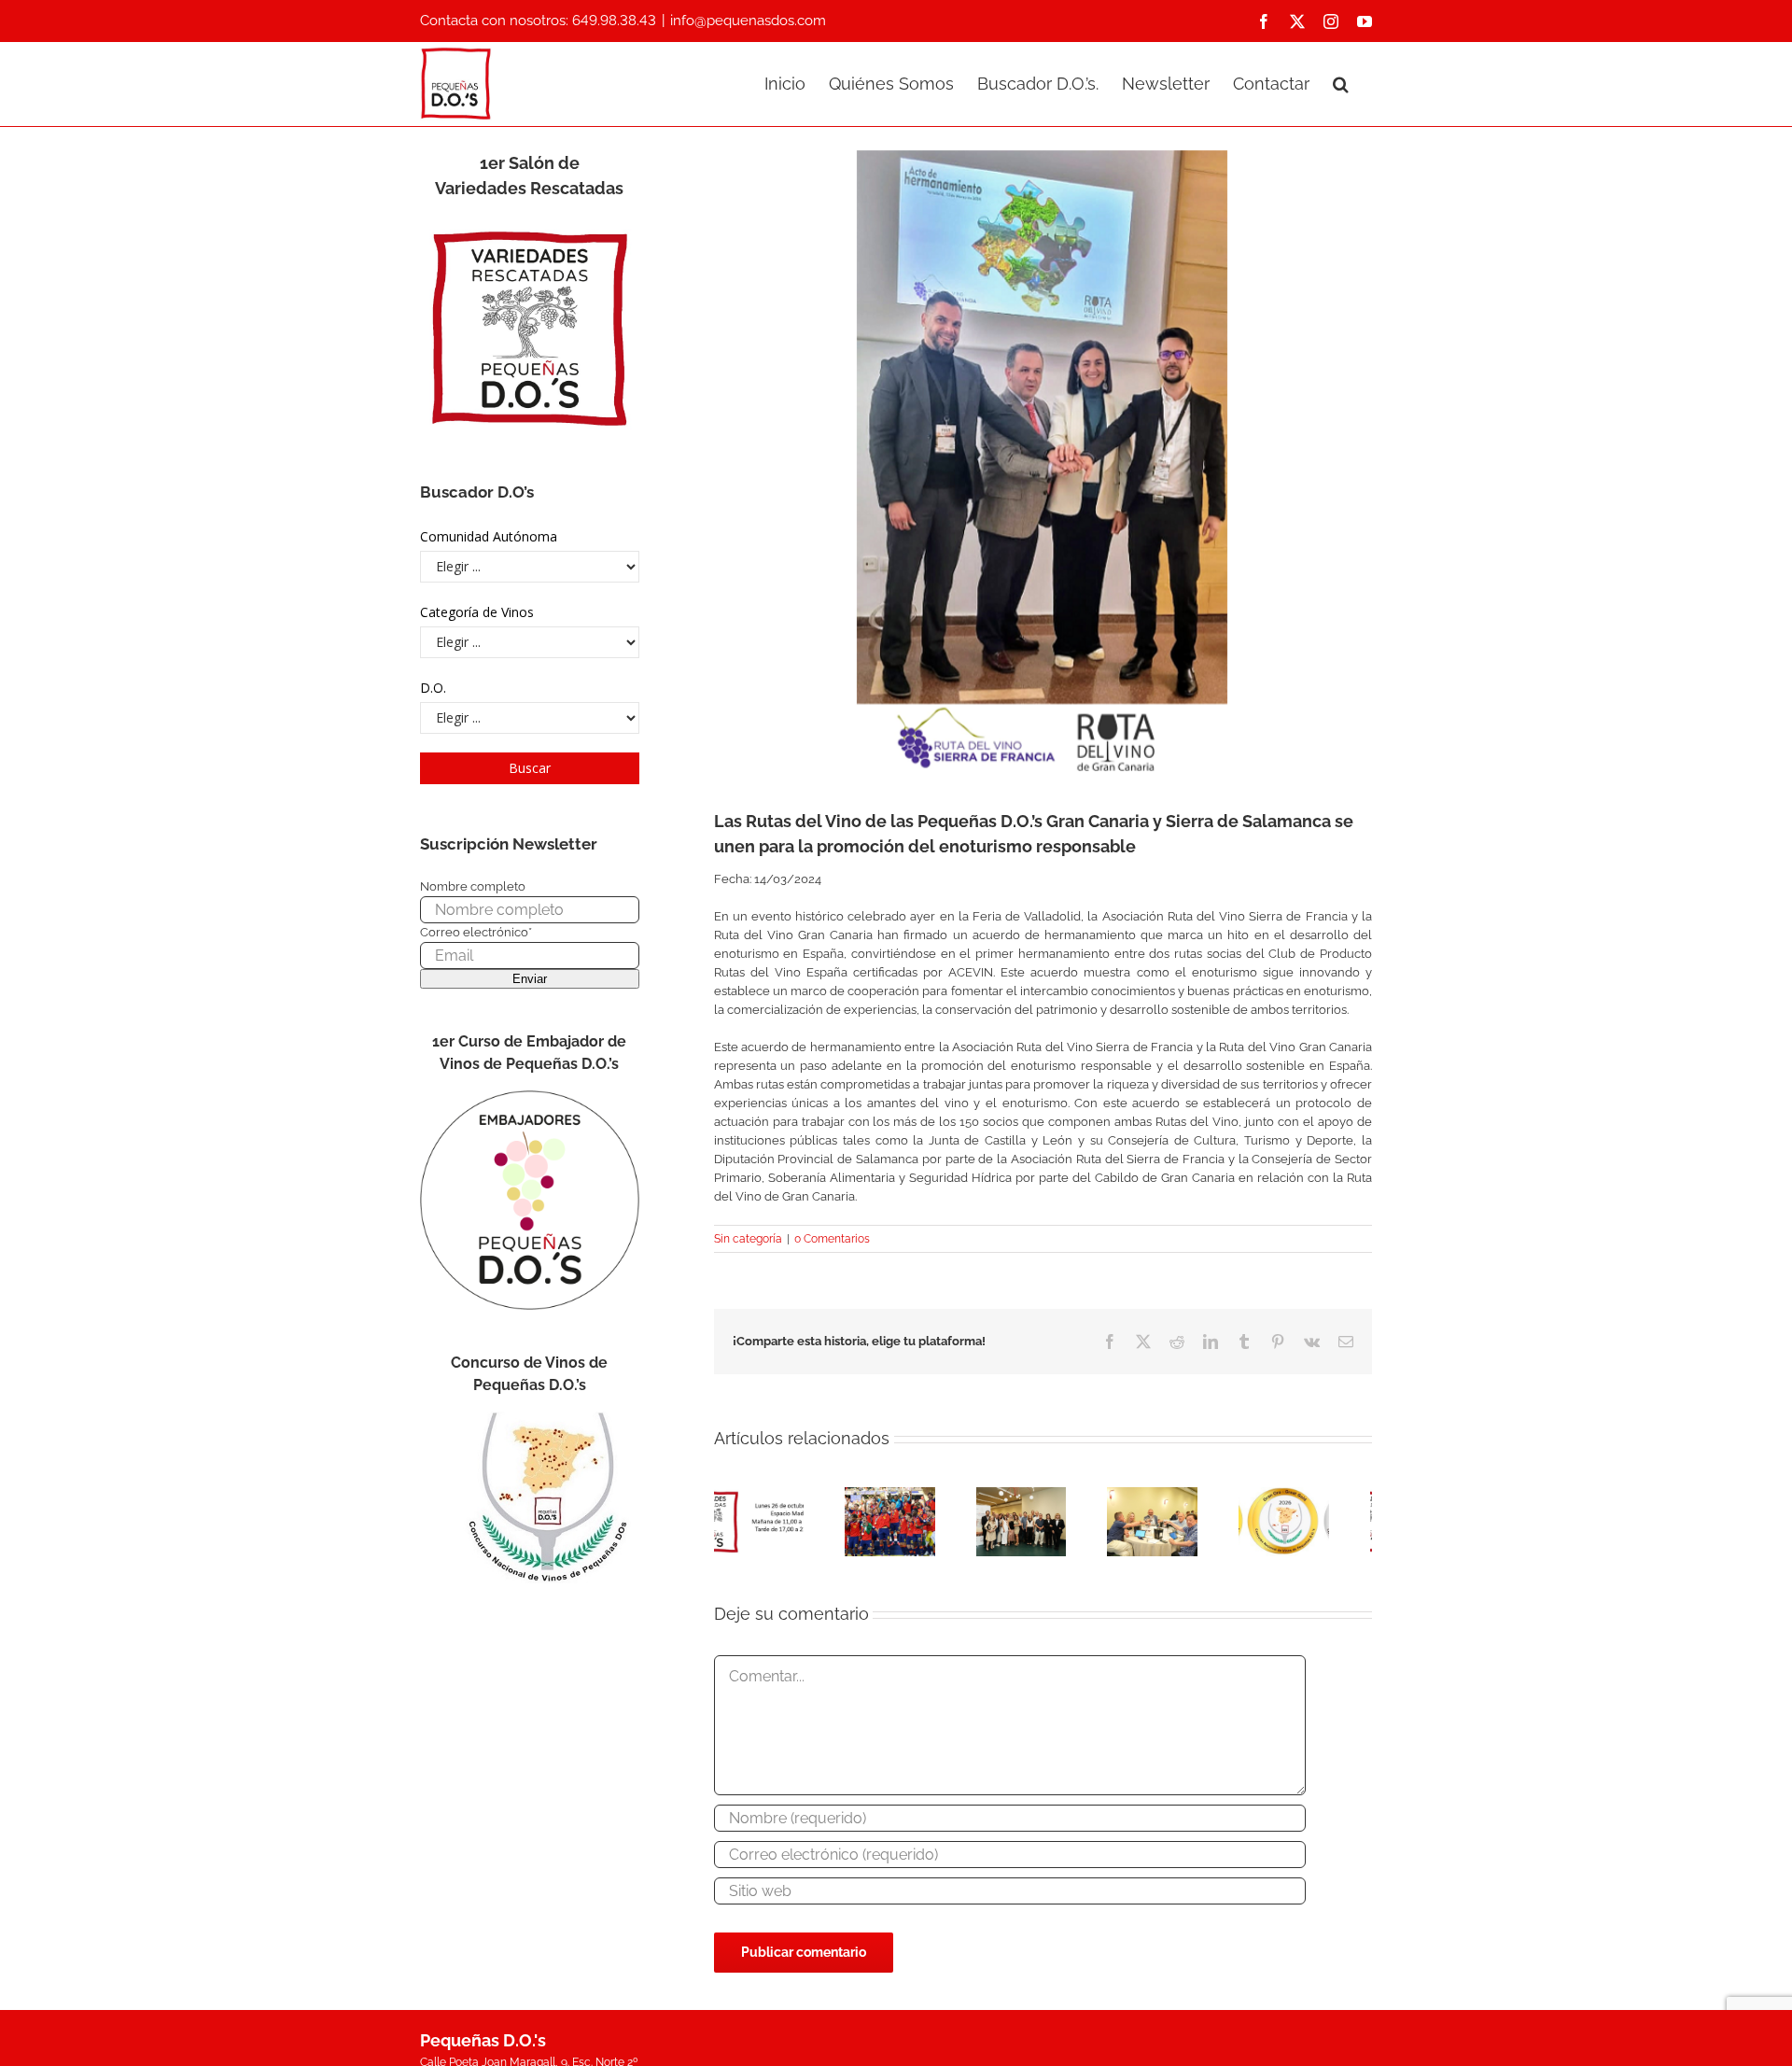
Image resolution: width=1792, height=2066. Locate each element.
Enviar (530, 979)
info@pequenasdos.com (748, 21)
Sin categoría (748, 1239)
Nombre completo (473, 886)
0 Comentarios (832, 1239)
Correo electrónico (476, 932)
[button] (1341, 82)
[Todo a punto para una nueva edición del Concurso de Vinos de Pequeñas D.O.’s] (1323, 1494)
